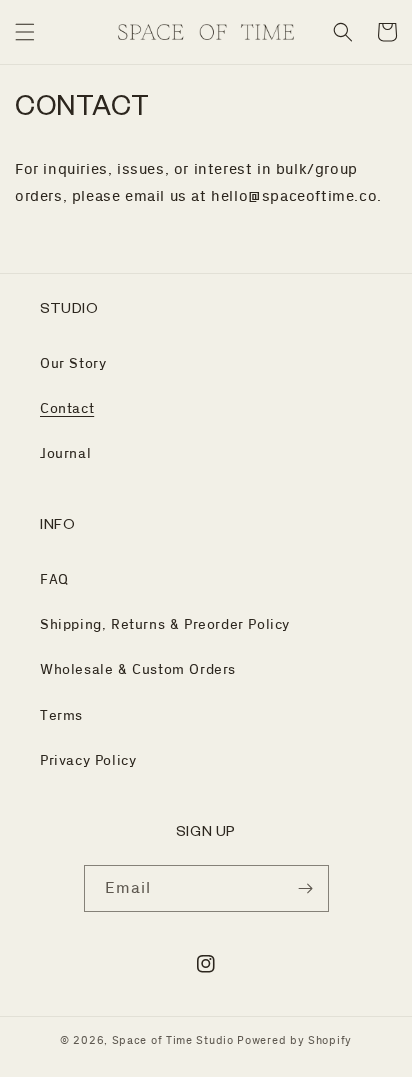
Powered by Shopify (294, 1041)
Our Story (73, 364)
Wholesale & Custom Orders (138, 670)
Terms (61, 716)
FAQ (54, 580)
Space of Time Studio (173, 1041)
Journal (65, 454)
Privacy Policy (88, 761)
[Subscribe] (306, 888)
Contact (67, 409)
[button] (25, 32)
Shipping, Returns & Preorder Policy (165, 625)
